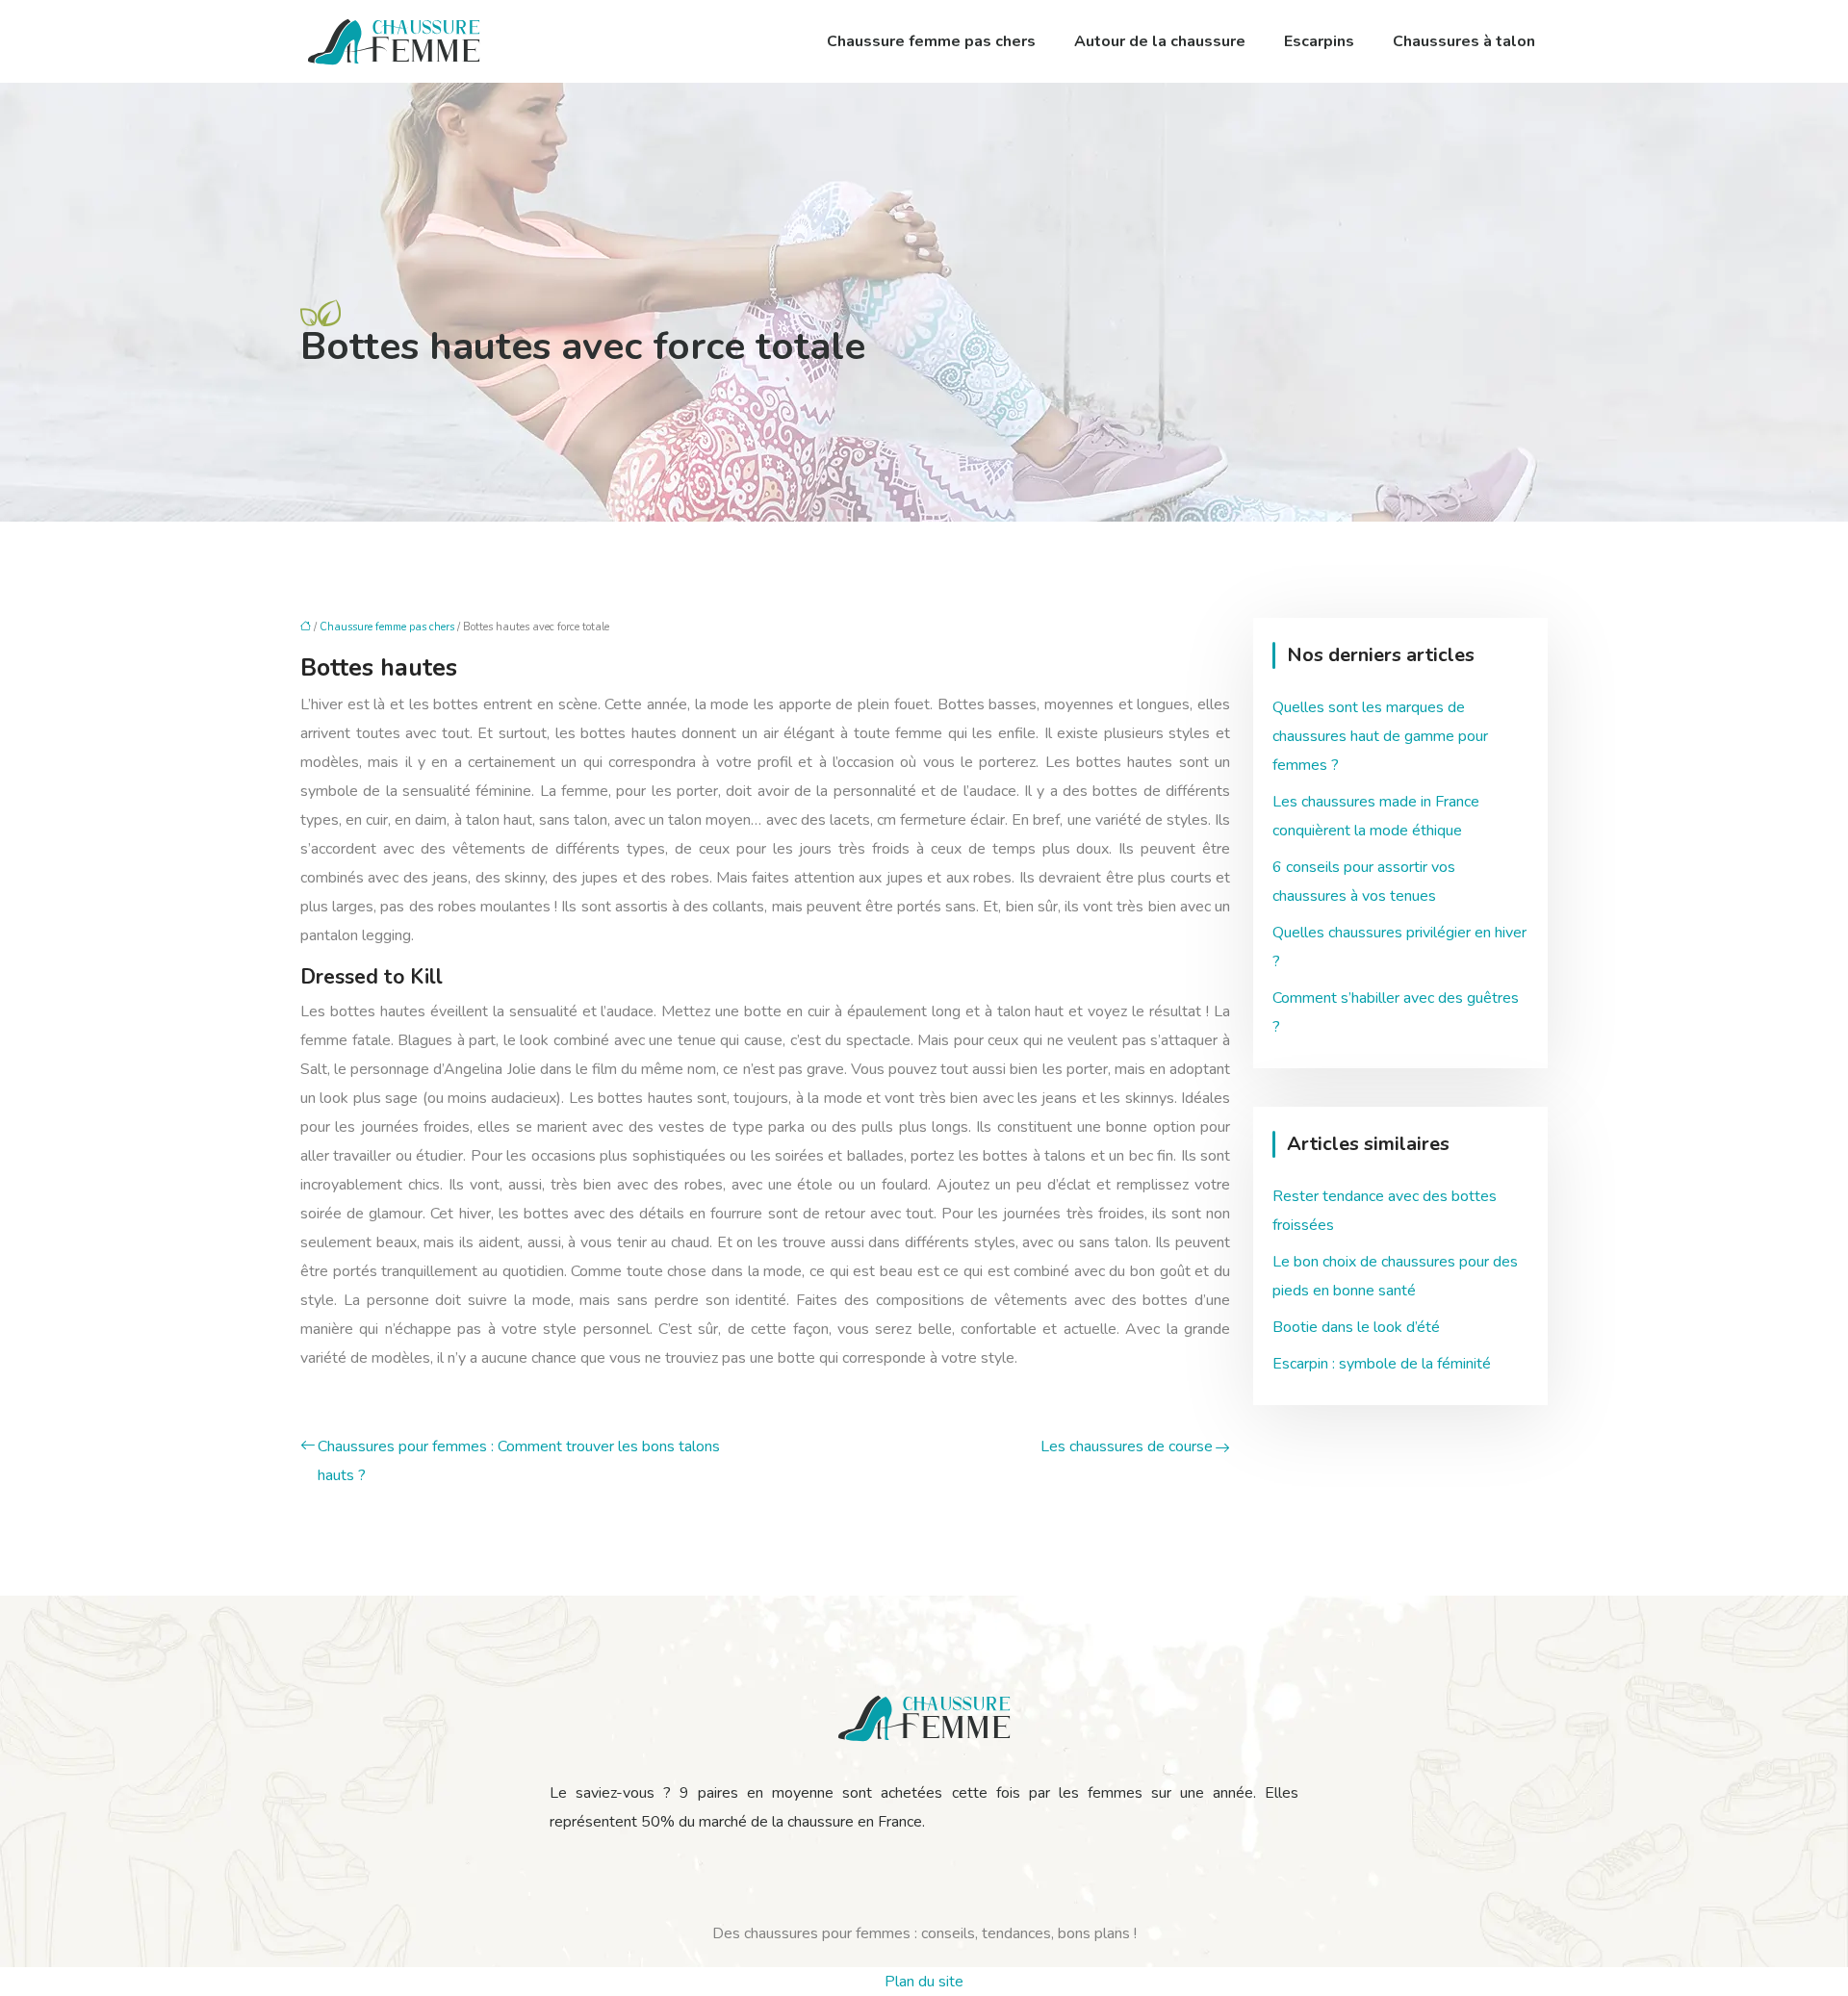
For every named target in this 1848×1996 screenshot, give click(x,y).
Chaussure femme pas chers (931, 41)
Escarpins (1319, 41)
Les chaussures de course (1127, 1446)
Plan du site (924, 1982)
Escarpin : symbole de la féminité (1382, 1364)
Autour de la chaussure (1160, 41)
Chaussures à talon (1464, 41)
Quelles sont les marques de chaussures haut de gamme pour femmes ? (1380, 736)
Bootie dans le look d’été (1356, 1327)
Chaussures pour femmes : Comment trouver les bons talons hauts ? (519, 1461)
